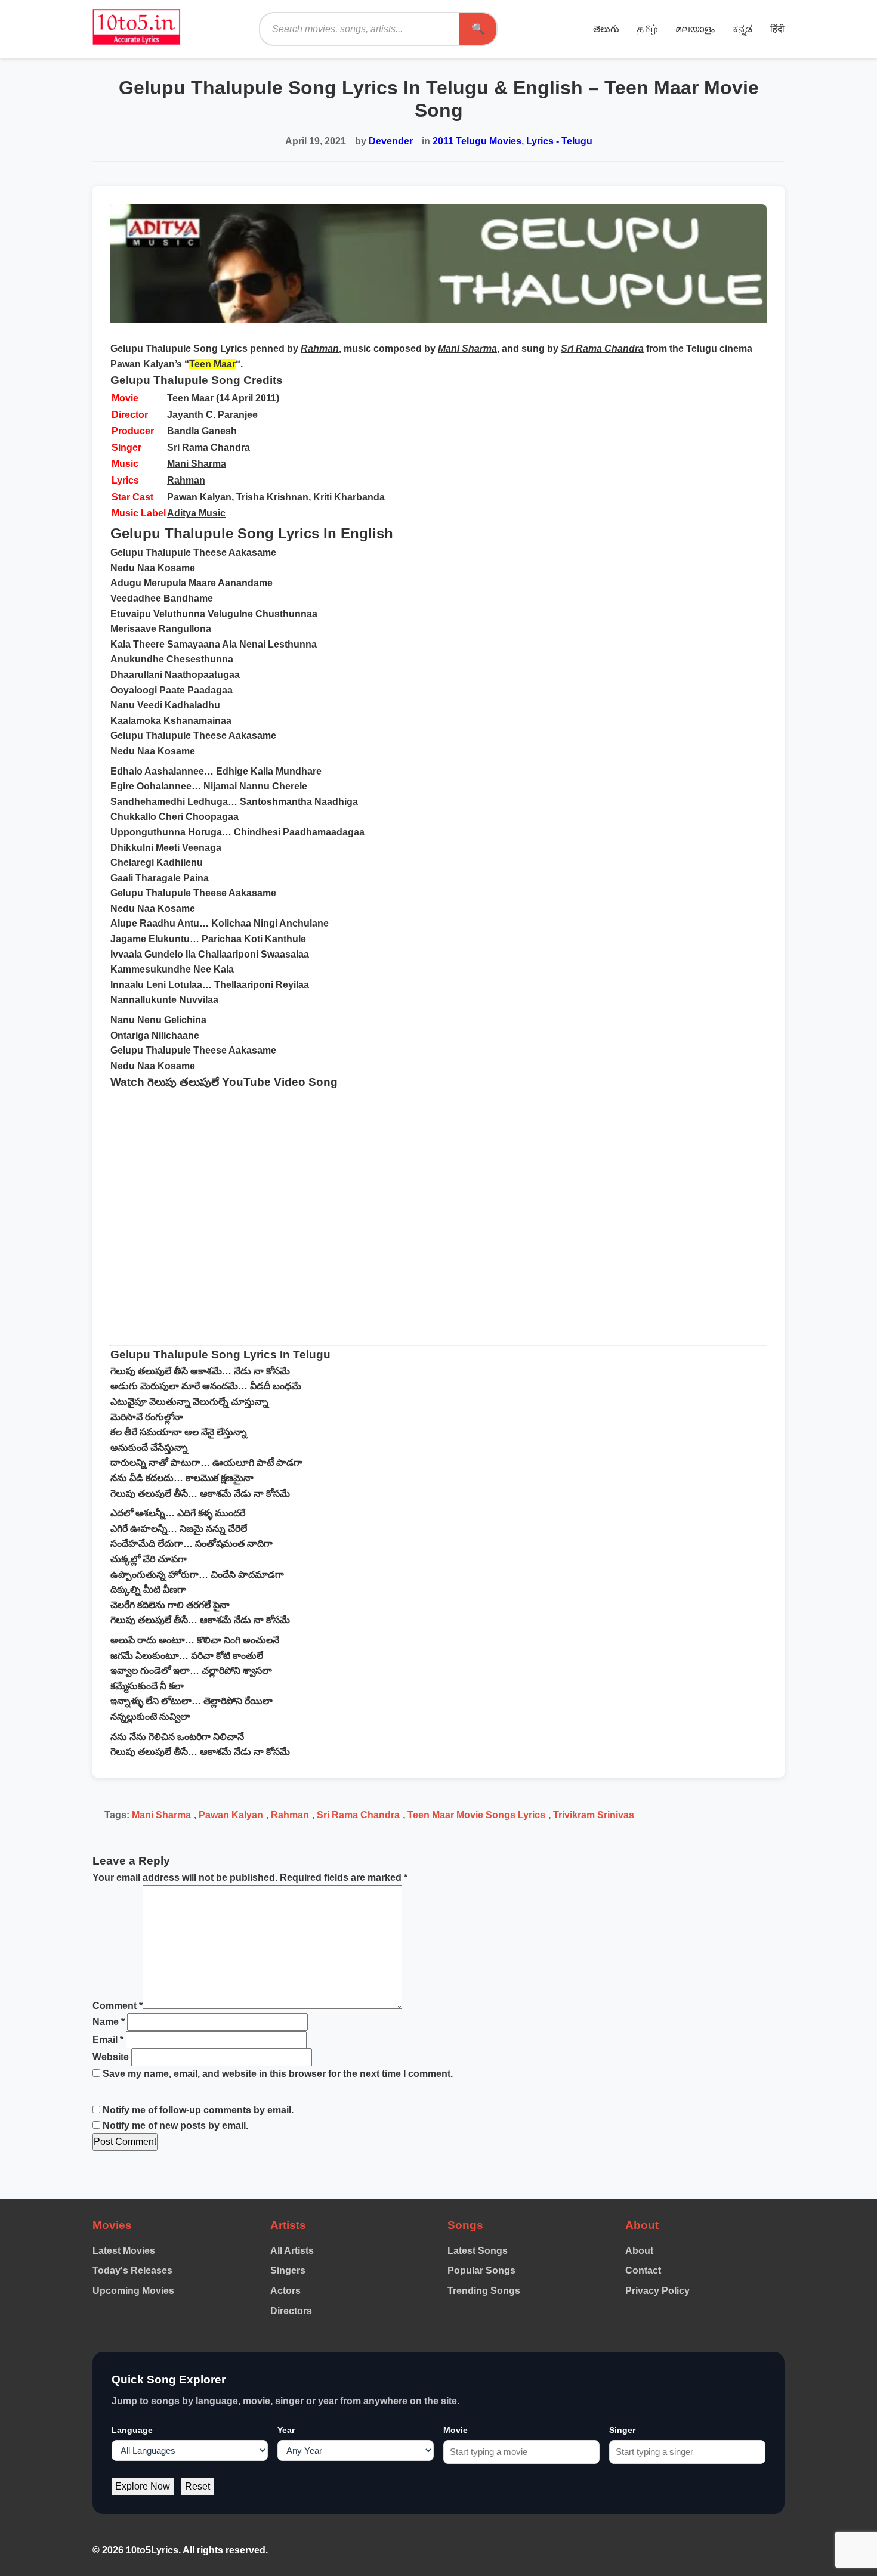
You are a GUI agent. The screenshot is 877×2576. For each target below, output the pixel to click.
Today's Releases (132, 2270)
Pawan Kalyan (199, 497)
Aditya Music (196, 513)
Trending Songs (484, 2291)
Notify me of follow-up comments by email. (198, 2110)
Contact (643, 2270)
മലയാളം (695, 29)
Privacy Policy (657, 2291)
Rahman (186, 480)
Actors (285, 2291)
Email (108, 2040)
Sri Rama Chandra (358, 1815)
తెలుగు (606, 29)
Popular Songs (481, 2270)
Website (111, 2057)
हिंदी (777, 29)
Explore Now (143, 2486)
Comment (118, 2006)
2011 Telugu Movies (477, 141)
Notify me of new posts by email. (175, 2125)
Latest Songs (478, 2251)
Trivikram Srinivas (594, 1815)
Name (109, 2022)
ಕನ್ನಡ (742, 29)
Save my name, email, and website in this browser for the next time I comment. (278, 2074)
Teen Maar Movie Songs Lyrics (476, 1815)
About (639, 2251)
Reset (197, 2486)
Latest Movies (124, 2251)
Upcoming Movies (133, 2291)
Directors (291, 2311)
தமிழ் (647, 29)
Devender (391, 141)
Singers (288, 2270)
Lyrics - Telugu (559, 141)
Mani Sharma (197, 464)
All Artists (292, 2251)
